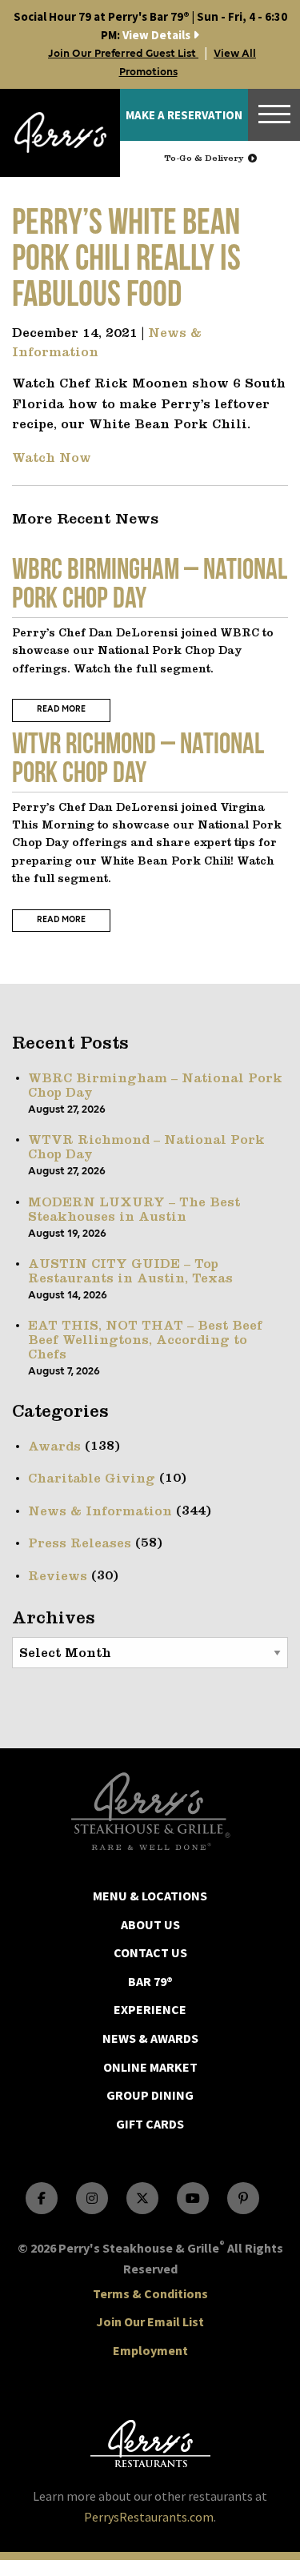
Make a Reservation (184, 115)
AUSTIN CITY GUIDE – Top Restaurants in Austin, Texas (130, 1272)
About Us (150, 1924)
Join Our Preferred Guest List (123, 54)
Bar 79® (150, 1981)
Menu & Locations (150, 1896)
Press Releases (80, 1544)
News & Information (100, 1512)
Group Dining (150, 2095)
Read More (61, 710)
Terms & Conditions (150, 2293)
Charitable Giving (92, 1479)
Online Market (150, 2067)
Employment (150, 2350)
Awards (54, 1447)
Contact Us (150, 1952)
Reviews (58, 1577)
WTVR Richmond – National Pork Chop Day (146, 1148)
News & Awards (150, 2038)
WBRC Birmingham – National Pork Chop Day (155, 1086)
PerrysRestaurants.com (149, 2517)
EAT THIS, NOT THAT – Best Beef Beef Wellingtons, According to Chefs (145, 1341)
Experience (150, 2009)
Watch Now (52, 459)
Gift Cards (150, 2124)
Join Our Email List (150, 2321)
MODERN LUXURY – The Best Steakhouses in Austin (134, 1210)
